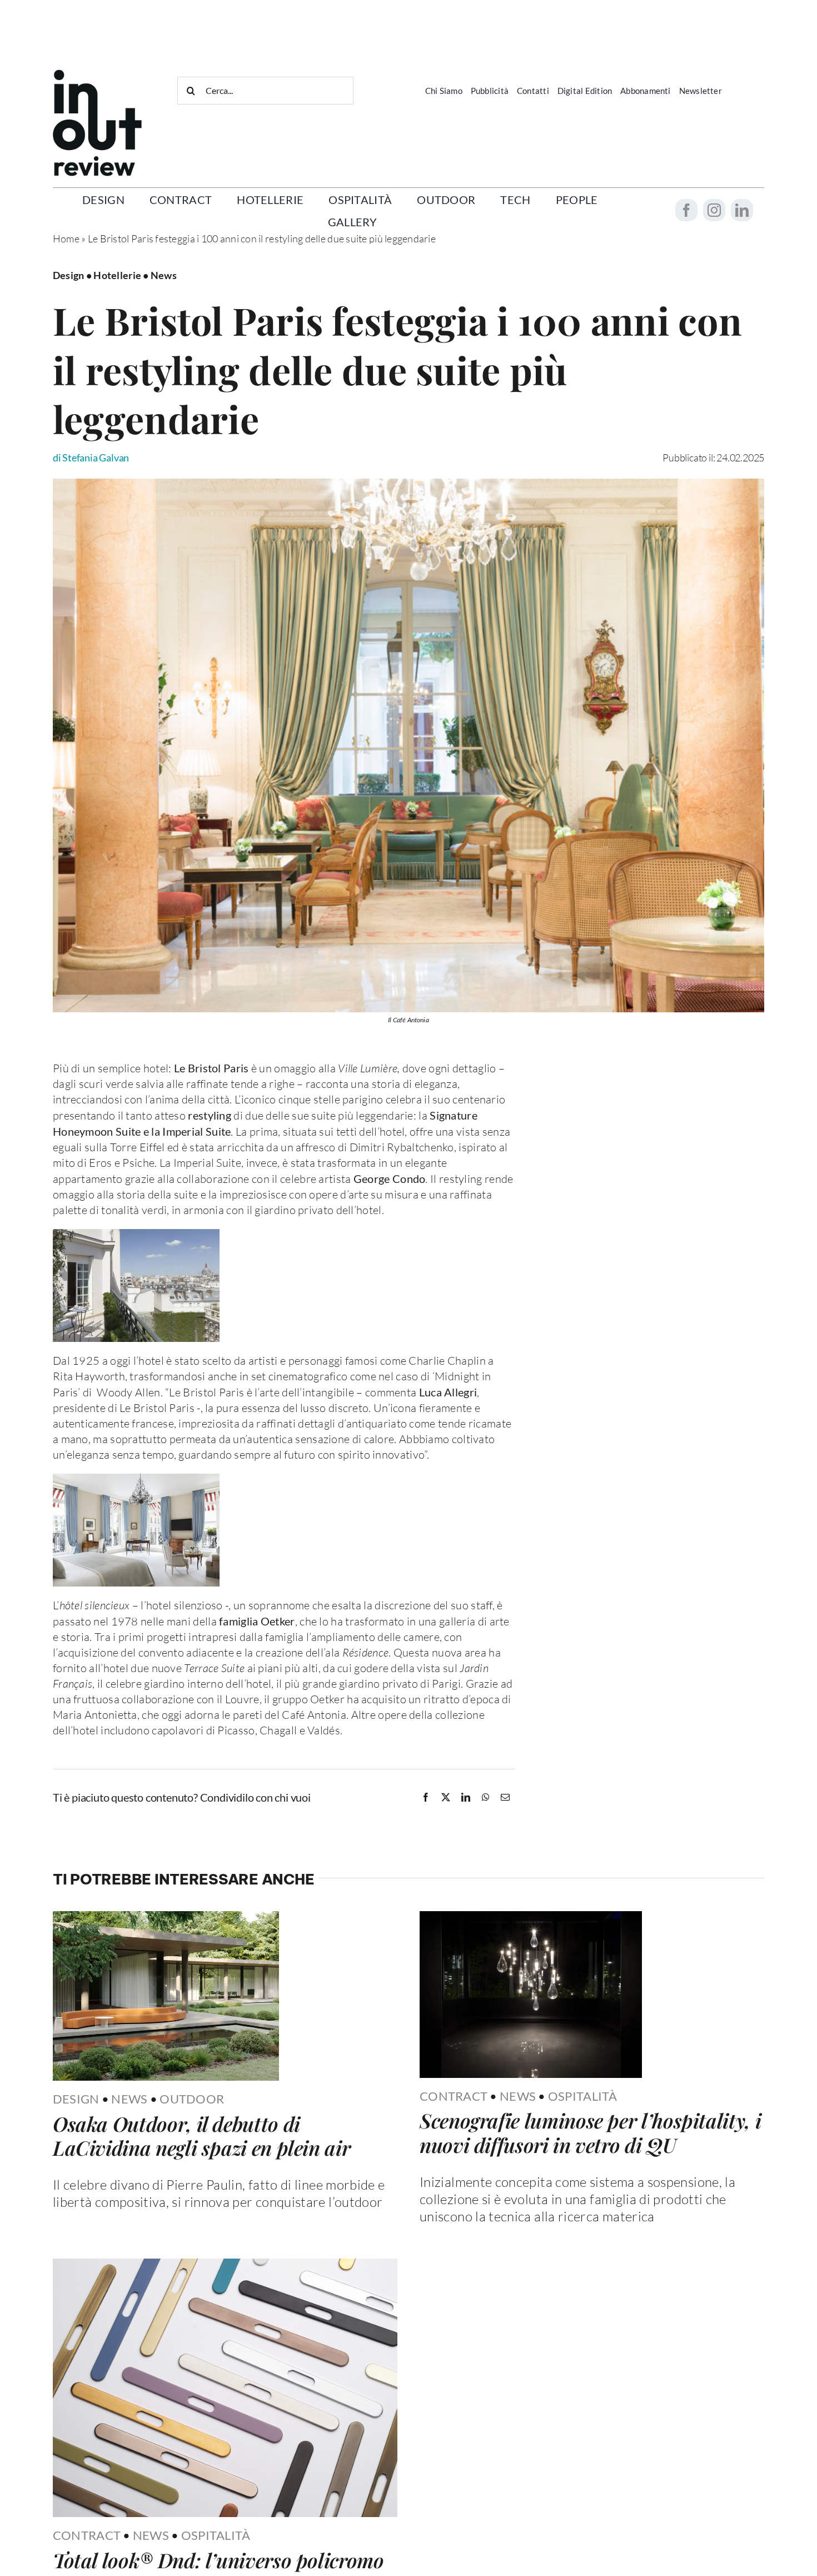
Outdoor (192, 2188)
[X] (446, 1798)
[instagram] (714, 210)
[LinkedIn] (466, 1798)
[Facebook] (426, 1798)
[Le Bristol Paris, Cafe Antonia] (409, 484)
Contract (454, 2188)
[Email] (505, 1798)
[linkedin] (742, 210)
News (129, 2188)
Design (76, 2188)
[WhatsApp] (486, 1798)
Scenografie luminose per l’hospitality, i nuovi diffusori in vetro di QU (590, 2224)
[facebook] (686, 210)
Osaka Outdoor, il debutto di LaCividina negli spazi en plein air (201, 2224)
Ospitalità (583, 2188)
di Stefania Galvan (91, 457)
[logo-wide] (97, 74)
